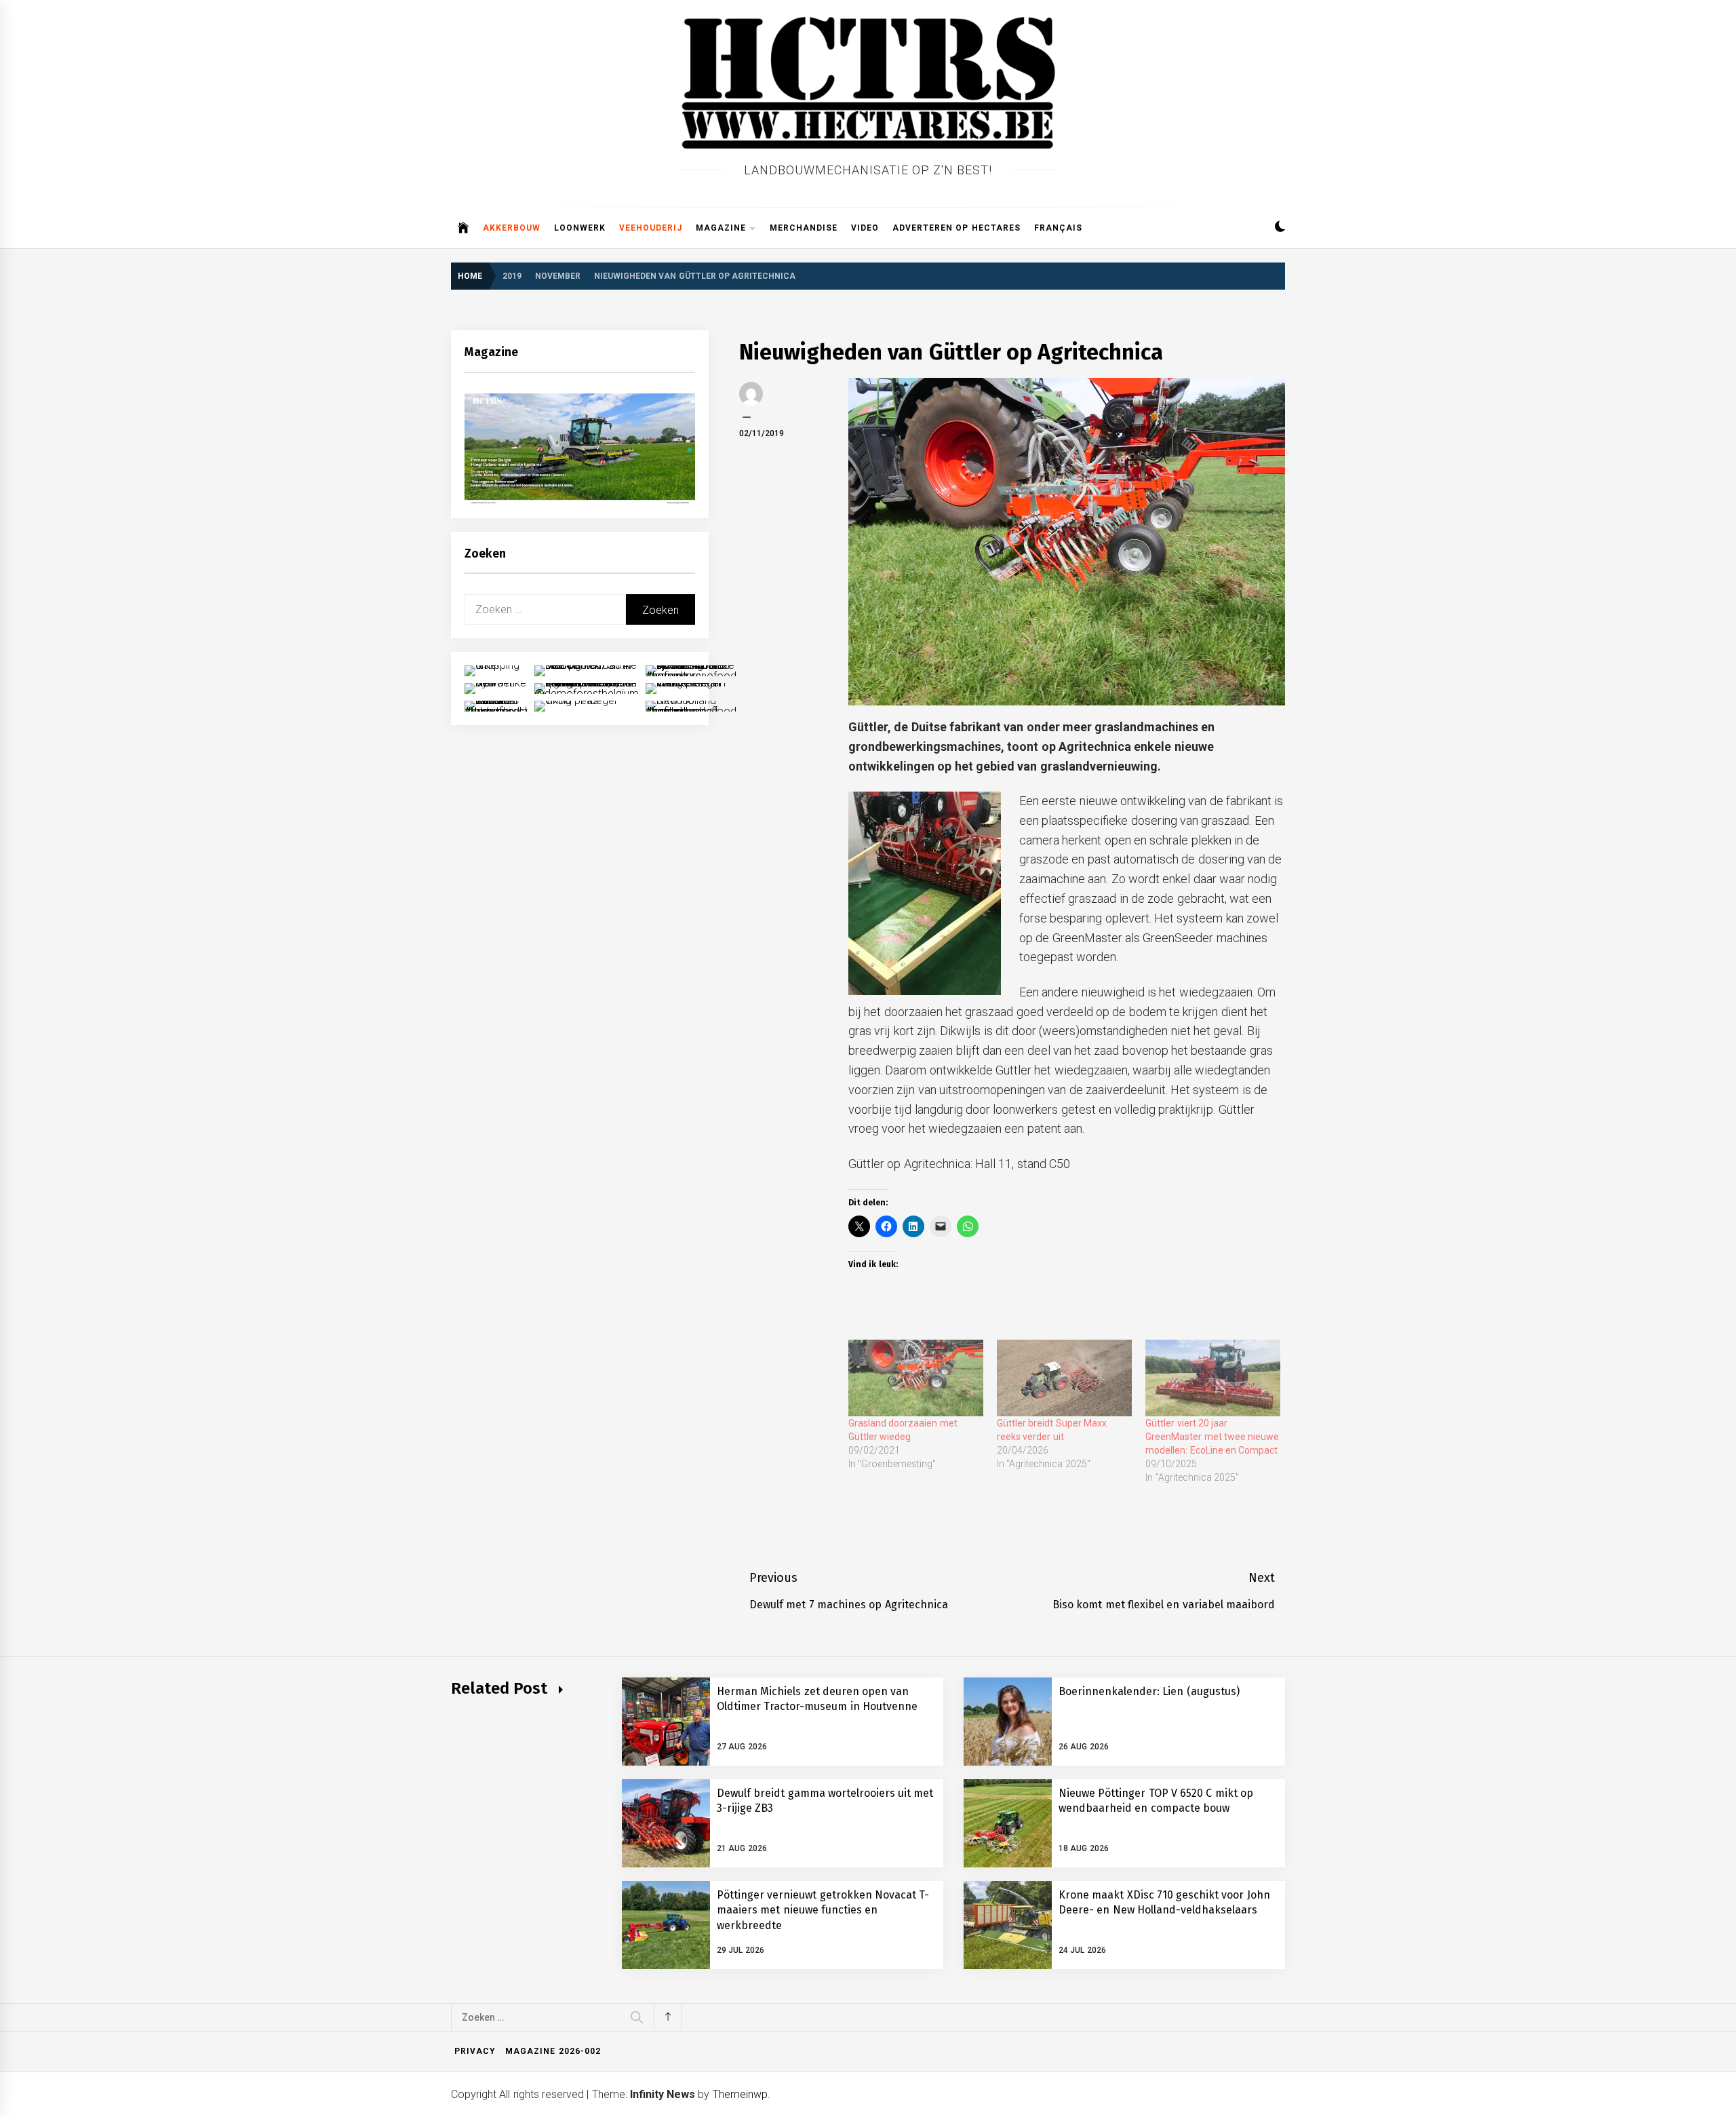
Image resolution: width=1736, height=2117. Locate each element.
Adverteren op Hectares (956, 228)
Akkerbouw (512, 228)
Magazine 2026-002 (553, 2051)
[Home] (463, 228)
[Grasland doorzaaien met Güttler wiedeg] (916, 1378)
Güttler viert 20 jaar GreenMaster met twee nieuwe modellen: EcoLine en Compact (1212, 1437)
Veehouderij (651, 228)
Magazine (721, 228)
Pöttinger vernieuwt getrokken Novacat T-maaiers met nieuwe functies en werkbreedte (823, 1910)
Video (865, 228)
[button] (1280, 228)
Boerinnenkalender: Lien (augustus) (1149, 1691)
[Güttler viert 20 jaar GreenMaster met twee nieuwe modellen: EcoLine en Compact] (1213, 1378)
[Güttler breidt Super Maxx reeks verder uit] (1064, 1378)
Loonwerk (580, 228)
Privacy (475, 2051)
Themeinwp (740, 2094)
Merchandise (804, 228)
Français (1058, 228)
